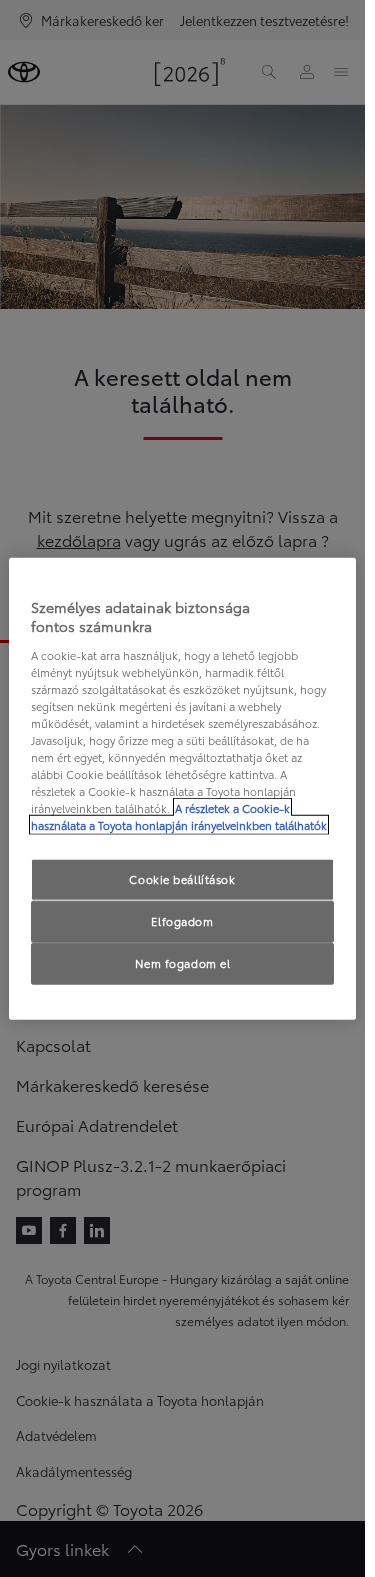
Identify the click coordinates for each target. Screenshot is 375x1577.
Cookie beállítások (182, 879)
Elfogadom (182, 921)
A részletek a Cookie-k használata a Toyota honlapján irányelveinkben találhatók (179, 816)
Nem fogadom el (183, 963)
